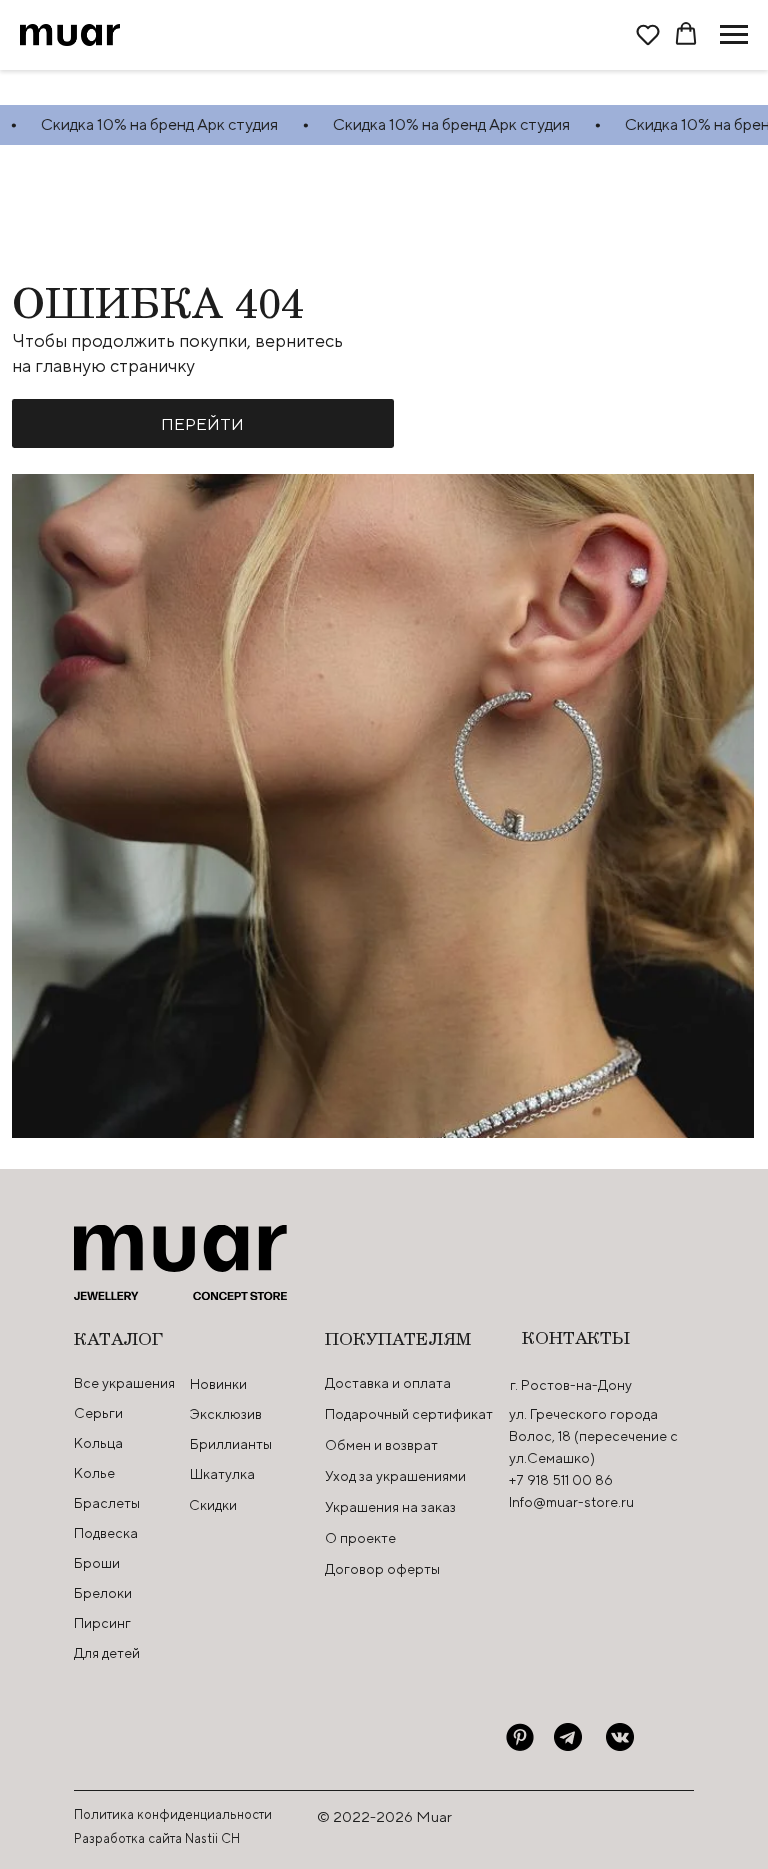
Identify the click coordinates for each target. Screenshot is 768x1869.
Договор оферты (382, 1569)
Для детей (107, 1653)
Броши (97, 1563)
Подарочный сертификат (409, 1414)
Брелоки (103, 1593)
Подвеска (106, 1533)
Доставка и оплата (388, 1383)
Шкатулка (222, 1474)
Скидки (213, 1505)
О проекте (360, 1538)
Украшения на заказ (390, 1507)
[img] (520, 1737)
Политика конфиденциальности (173, 1814)
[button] (648, 34)
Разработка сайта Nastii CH (157, 1838)
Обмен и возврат (381, 1445)
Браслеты (107, 1503)
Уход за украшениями (395, 1476)
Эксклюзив (226, 1414)
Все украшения (124, 1383)
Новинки (218, 1384)
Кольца (98, 1443)
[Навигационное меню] (734, 35)
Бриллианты (231, 1444)
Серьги (98, 1413)
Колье (94, 1473)
